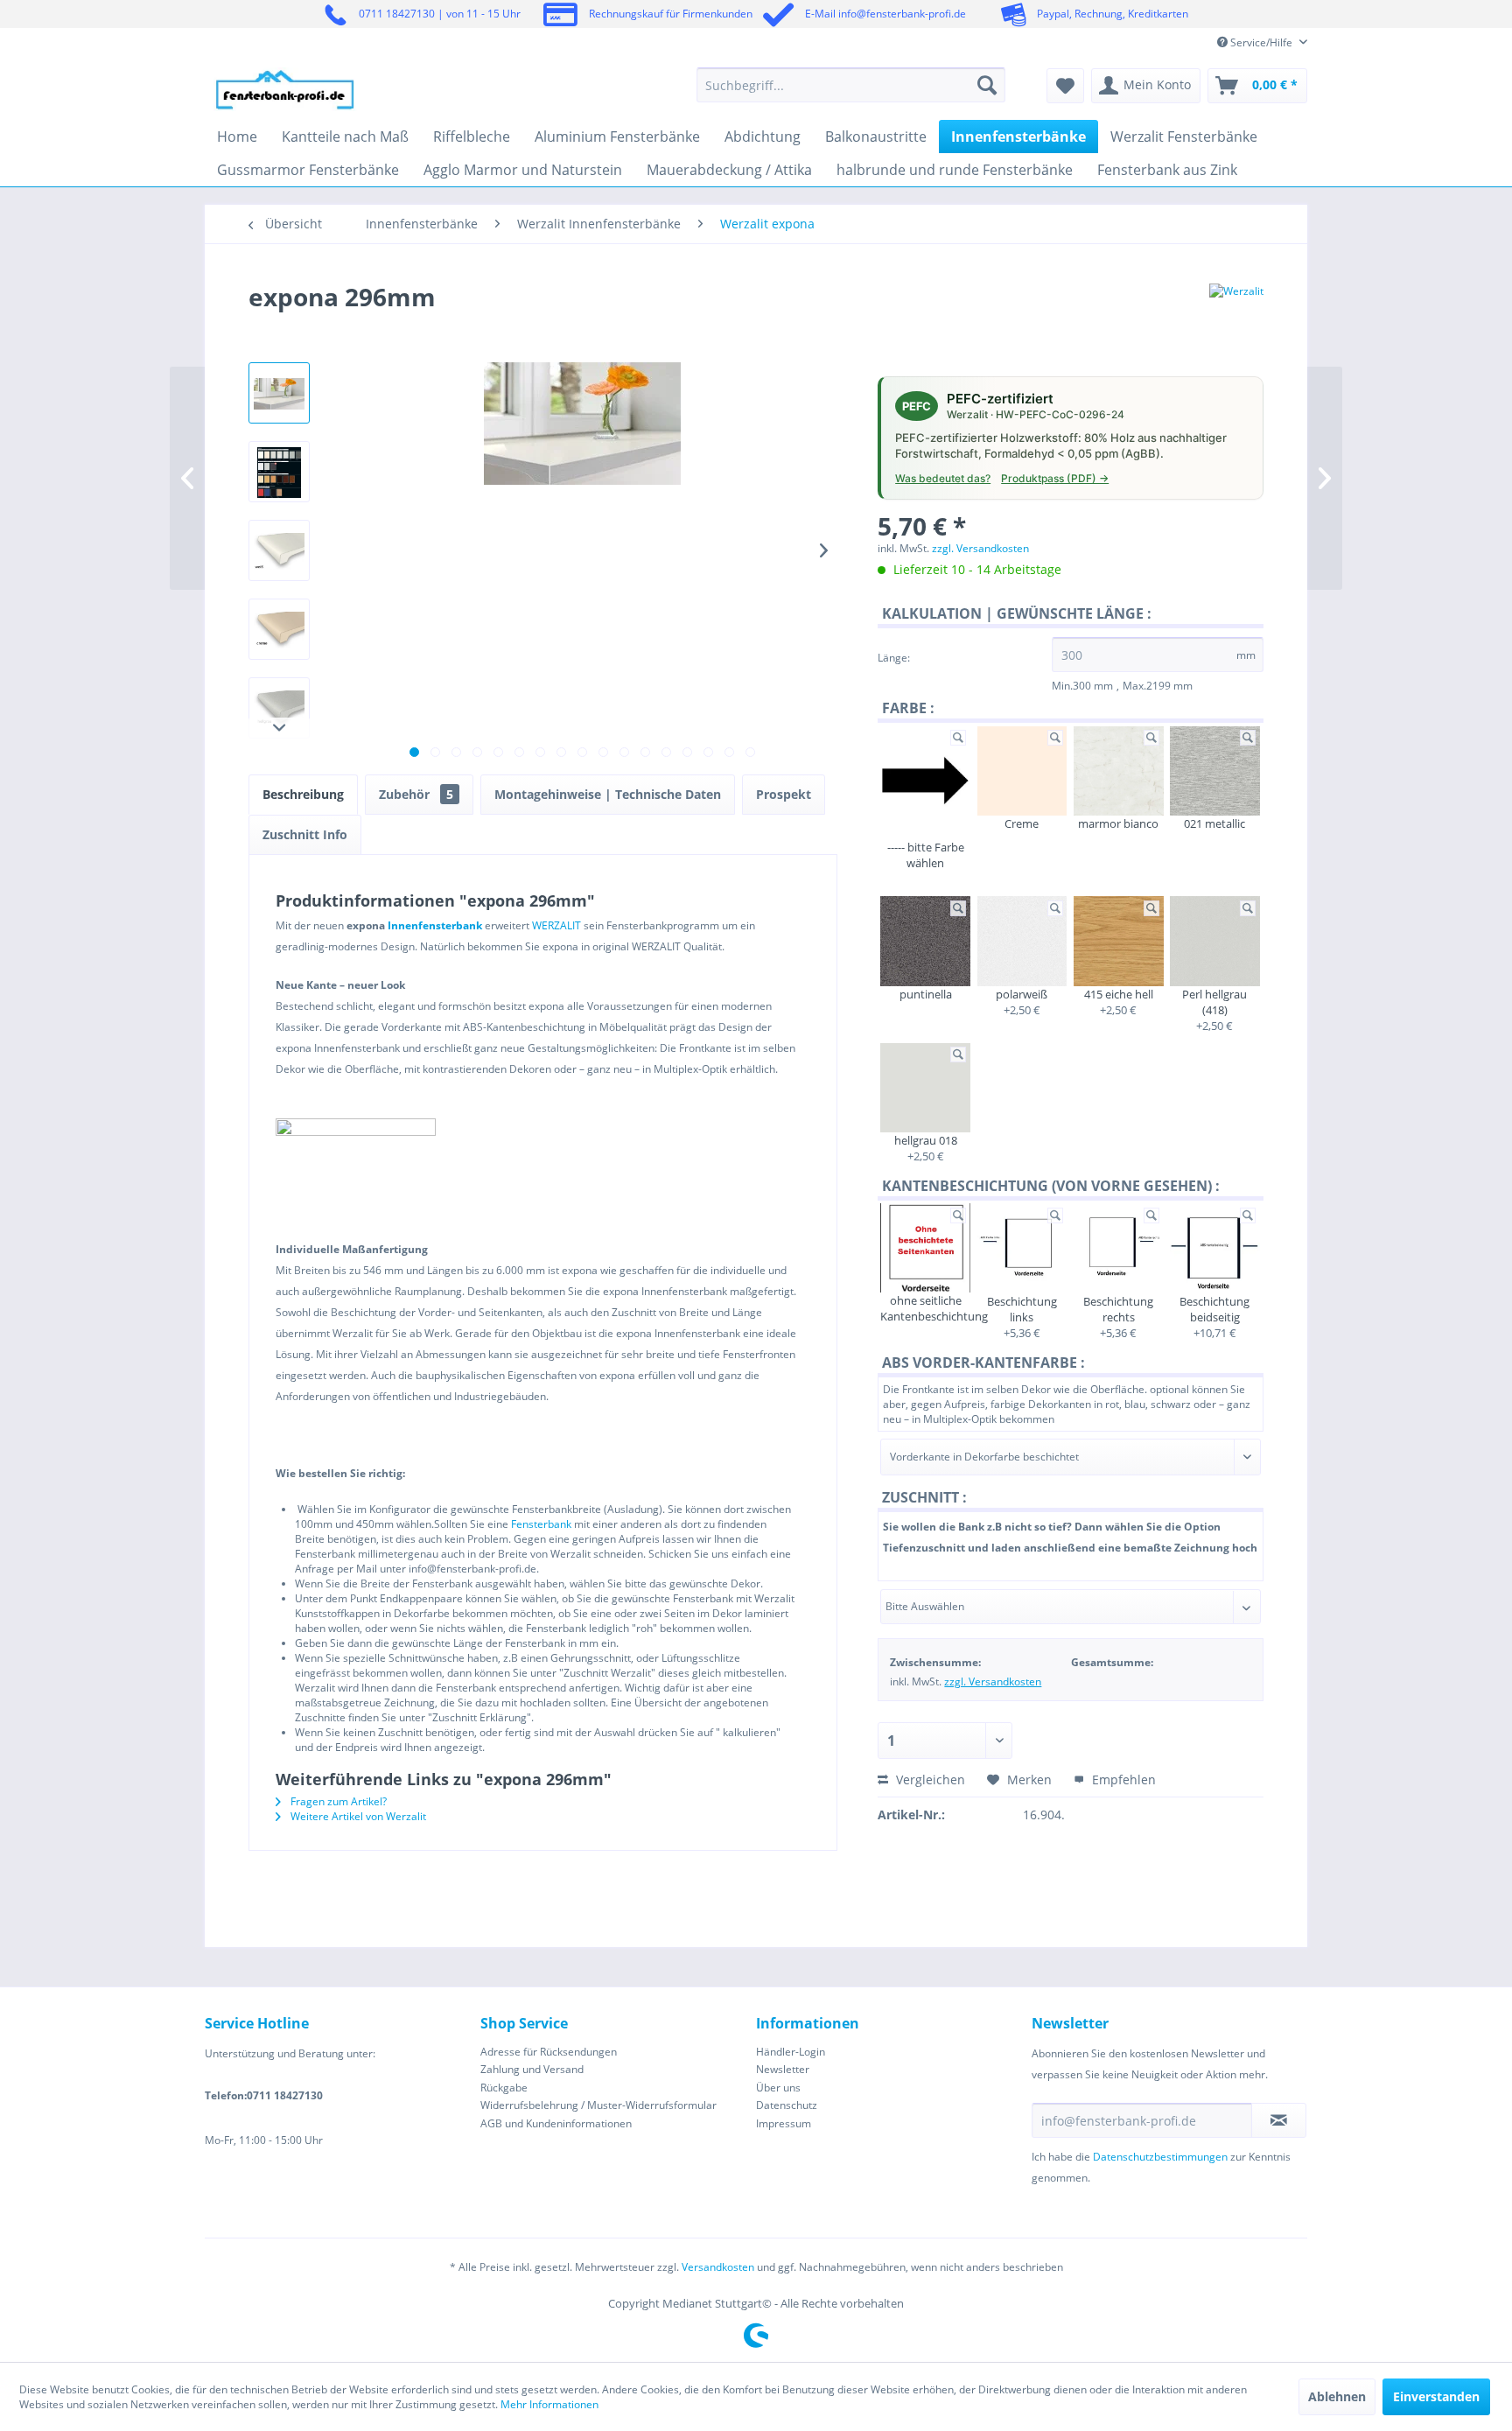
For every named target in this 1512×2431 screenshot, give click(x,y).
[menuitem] (851, 85)
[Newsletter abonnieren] (1279, 2120)
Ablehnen (1337, 2396)
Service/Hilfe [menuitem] (1261, 42)
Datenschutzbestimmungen (1160, 2157)
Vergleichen (929, 1779)
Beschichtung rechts (1118, 1309)
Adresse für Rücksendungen (549, 2052)
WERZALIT (556, 925)
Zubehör (416, 794)
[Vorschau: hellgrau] (279, 708)
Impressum (784, 2123)
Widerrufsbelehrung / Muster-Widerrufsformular (598, 2105)
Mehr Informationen (549, 2404)
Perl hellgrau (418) (1214, 1002)
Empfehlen (1122, 1779)
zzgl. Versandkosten (980, 548)
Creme (1022, 823)
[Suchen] (987, 85)
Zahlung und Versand (532, 2069)
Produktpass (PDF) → (1055, 478)
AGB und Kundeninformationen (556, 2123)
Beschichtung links (1022, 1309)
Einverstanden (1436, 2396)
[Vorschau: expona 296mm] (279, 393)
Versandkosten (718, 2267)
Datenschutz (787, 2105)
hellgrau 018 (926, 1140)
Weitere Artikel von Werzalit (357, 1816)
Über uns (778, 2088)
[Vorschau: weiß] (279, 550)
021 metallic (1214, 823)
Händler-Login (791, 2052)
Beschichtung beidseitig (1214, 1309)
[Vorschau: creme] (279, 629)
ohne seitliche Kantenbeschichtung (925, 1308)
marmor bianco (1118, 823)
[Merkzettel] (1065, 86)
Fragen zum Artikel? (337, 1801)
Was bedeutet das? (943, 478)
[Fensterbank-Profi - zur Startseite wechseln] (285, 89)
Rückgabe (504, 2088)
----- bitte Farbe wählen (926, 855)
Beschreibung (303, 794)
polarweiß (1022, 994)
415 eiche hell (1119, 994)
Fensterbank (541, 1524)
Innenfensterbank (435, 925)
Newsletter (783, 2069)
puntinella (926, 994)
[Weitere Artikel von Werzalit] (1236, 314)
